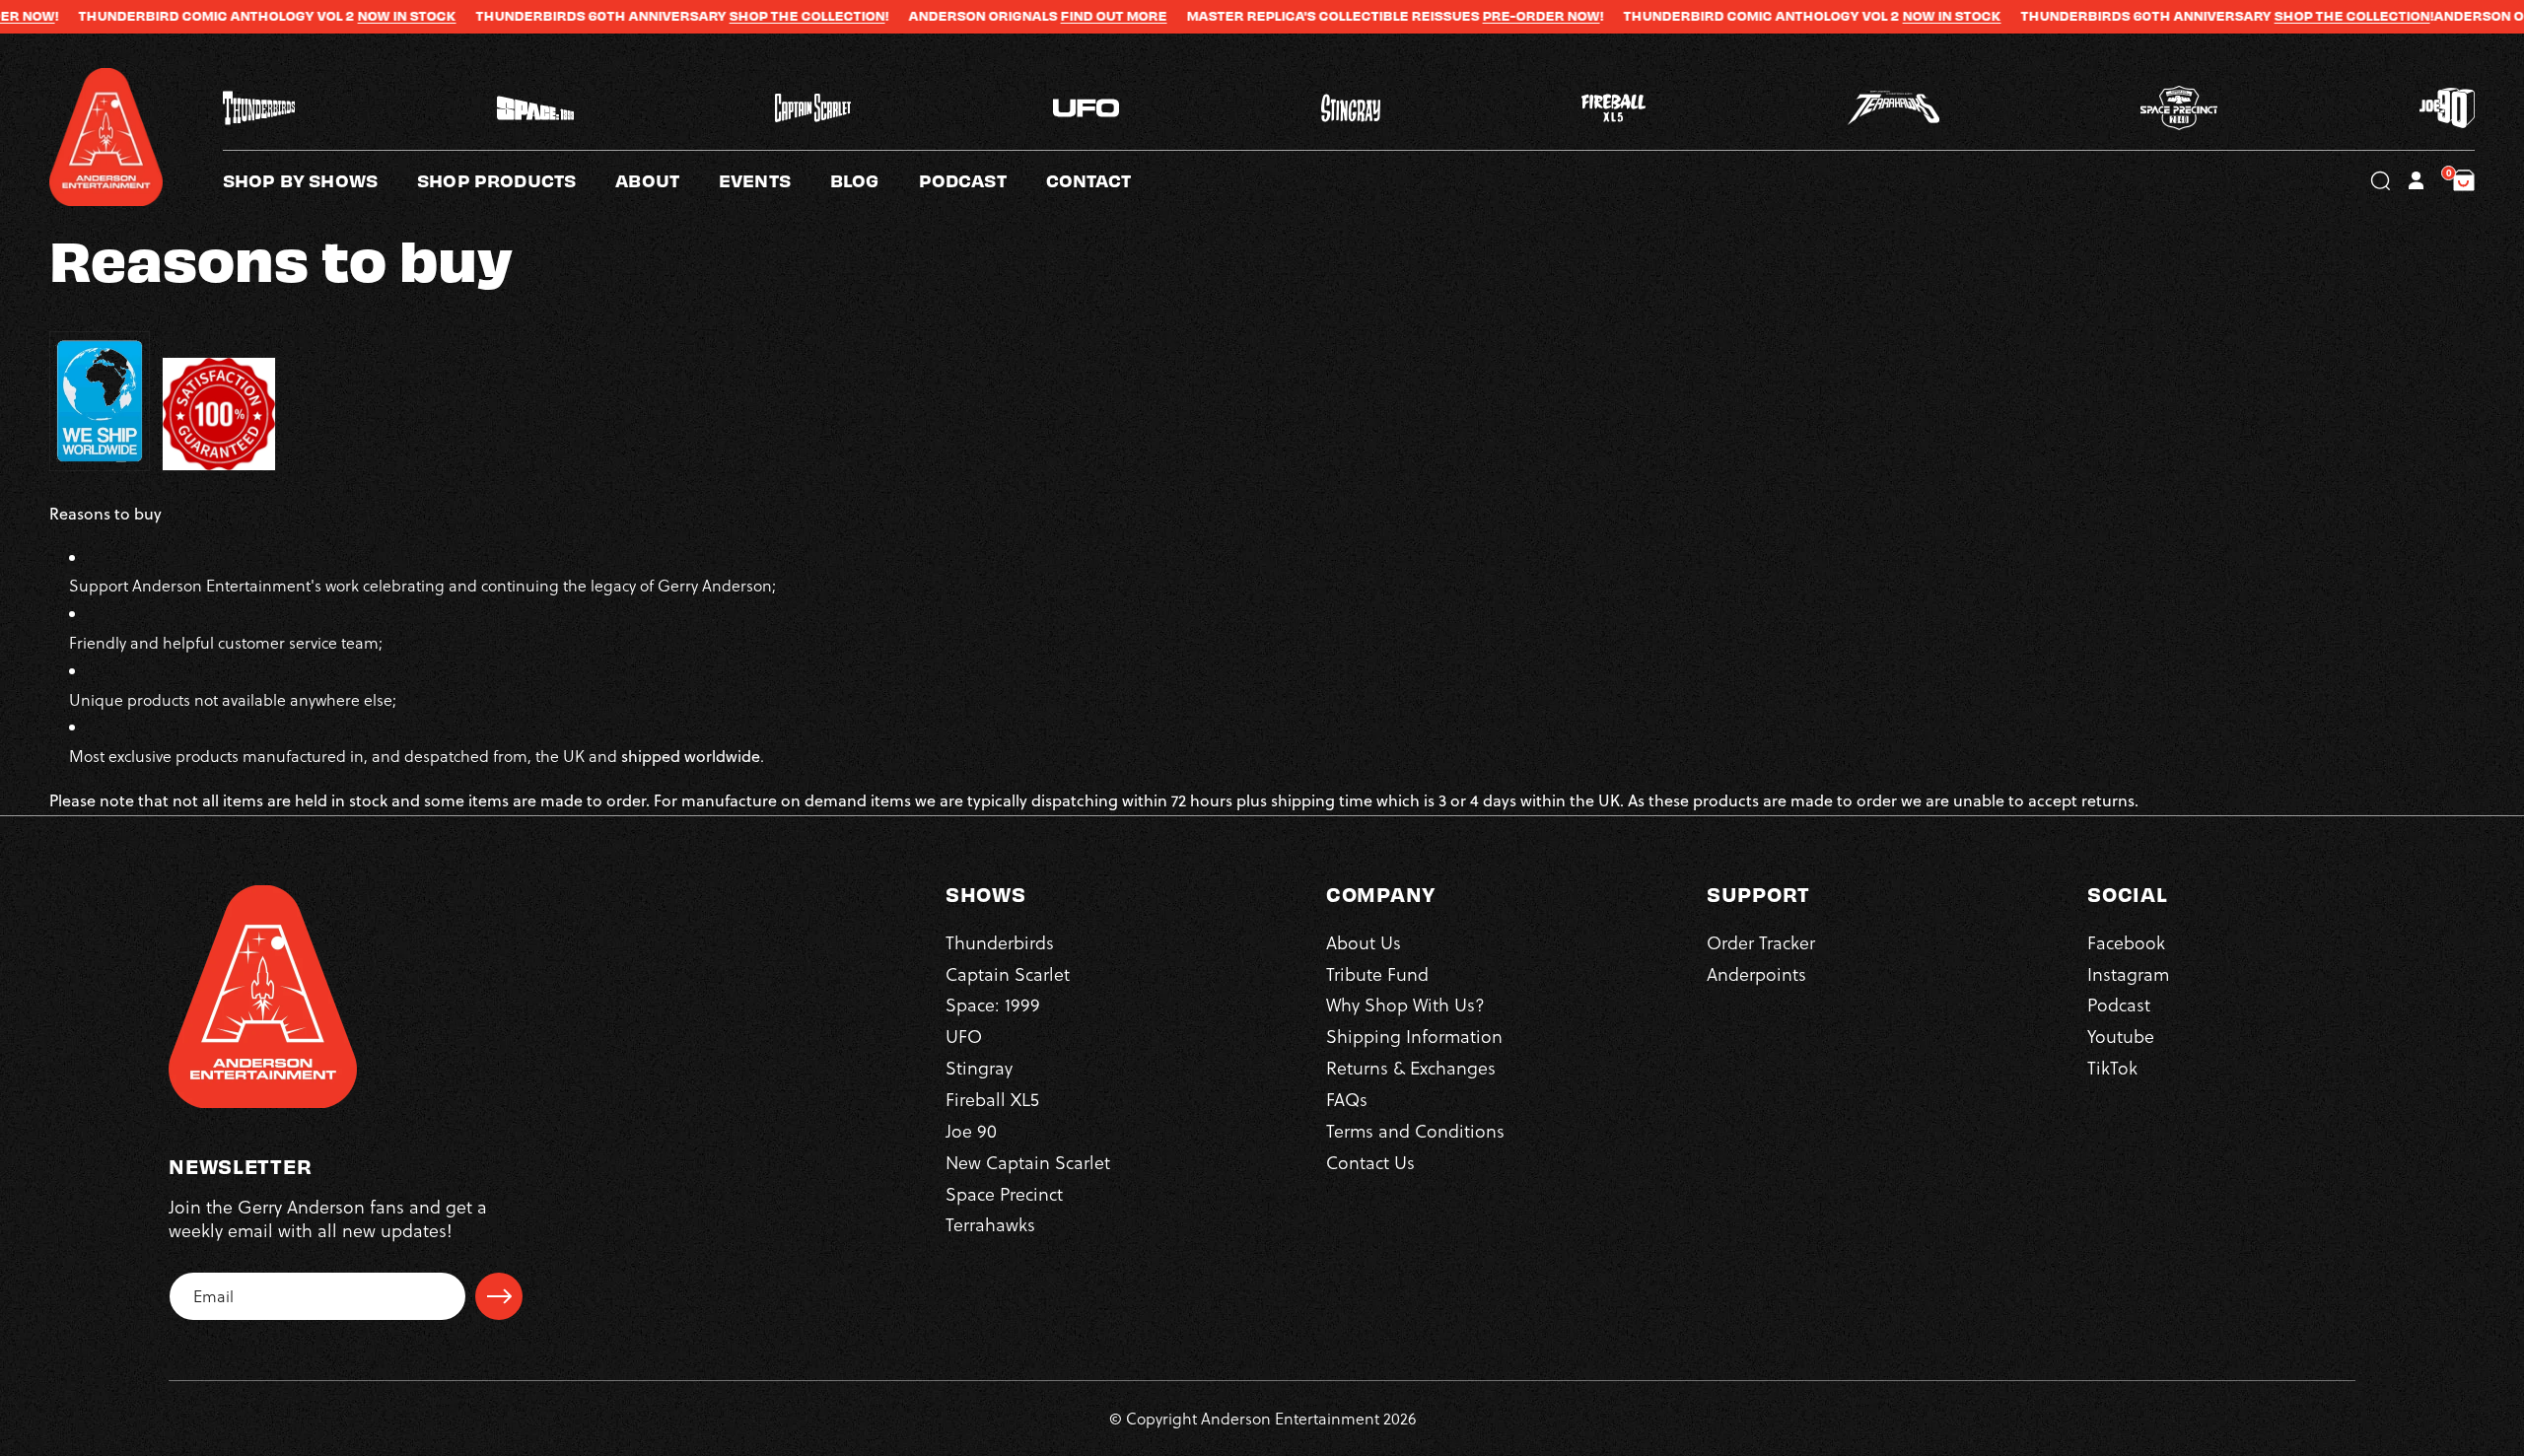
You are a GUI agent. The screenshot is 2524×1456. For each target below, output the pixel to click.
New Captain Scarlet (1028, 1162)
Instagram (2128, 973)
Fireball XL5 (992, 1099)
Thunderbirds (1000, 942)
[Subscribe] (499, 1296)
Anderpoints (1756, 973)
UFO (964, 1037)
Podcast (2119, 1005)
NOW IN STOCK (323, 16)
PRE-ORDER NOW (1458, 16)
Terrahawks (990, 1225)
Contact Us (1370, 1162)
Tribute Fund (1377, 973)
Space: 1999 (993, 1005)
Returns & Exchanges (1411, 1068)
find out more (1030, 16)
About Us (1364, 942)
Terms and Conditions (1415, 1130)
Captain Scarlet (1008, 973)
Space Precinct (1004, 1193)
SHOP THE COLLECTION (724, 16)
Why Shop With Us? (1405, 1005)
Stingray (979, 1068)
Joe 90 (971, 1130)
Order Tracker (1761, 942)
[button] (667, 180)
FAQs (1347, 1099)
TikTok (2112, 1068)
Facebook (2126, 942)
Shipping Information (1414, 1037)
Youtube (2121, 1037)
